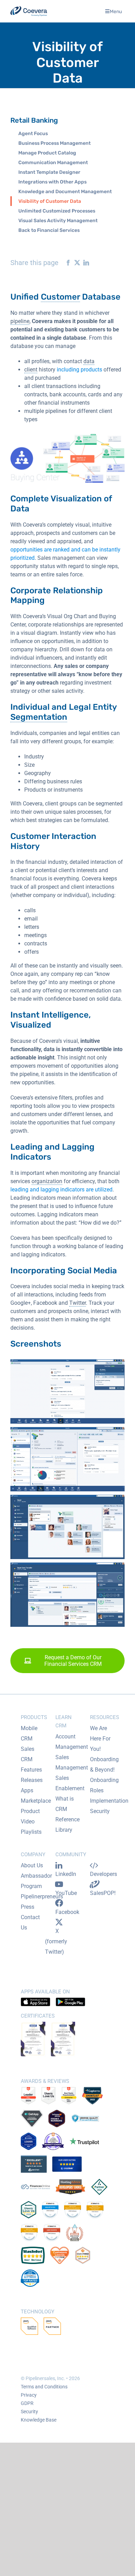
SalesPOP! (103, 1893)
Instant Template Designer (49, 172)
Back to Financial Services (49, 230)
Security (100, 1811)
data (89, 361)
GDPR (27, 2403)
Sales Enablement (70, 1783)
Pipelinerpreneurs (42, 1896)
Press (28, 1907)
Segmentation (39, 717)
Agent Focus (33, 134)
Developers (103, 1874)
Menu (116, 11)
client (31, 370)
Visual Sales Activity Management (58, 221)
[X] (75, 263)
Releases (32, 1780)
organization (47, 1181)
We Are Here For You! (100, 1739)
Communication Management (53, 163)
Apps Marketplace (36, 1796)
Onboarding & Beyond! (104, 1764)
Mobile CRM (29, 1733)
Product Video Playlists (31, 1822)
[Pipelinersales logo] (29, 11)
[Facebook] (66, 263)
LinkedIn (66, 1874)
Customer (60, 297)
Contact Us (30, 1922)
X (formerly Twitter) (56, 1941)
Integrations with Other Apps (52, 182)
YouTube (66, 1893)
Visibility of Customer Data (50, 201)
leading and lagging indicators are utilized (61, 1190)
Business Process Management (55, 143)
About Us (32, 1865)
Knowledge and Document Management (65, 192)
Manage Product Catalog (47, 153)
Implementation (109, 1801)
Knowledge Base (39, 2420)
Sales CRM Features (31, 1759)
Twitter (78, 1303)
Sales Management (72, 1762)
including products (79, 370)
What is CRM (65, 1804)
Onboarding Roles (104, 1785)
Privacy (29, 2395)
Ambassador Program (36, 1881)
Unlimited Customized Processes (57, 211)
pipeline (20, 321)
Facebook (67, 1912)
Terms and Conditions (44, 2387)
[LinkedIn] (84, 263)
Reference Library (67, 1825)
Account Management (72, 1742)
